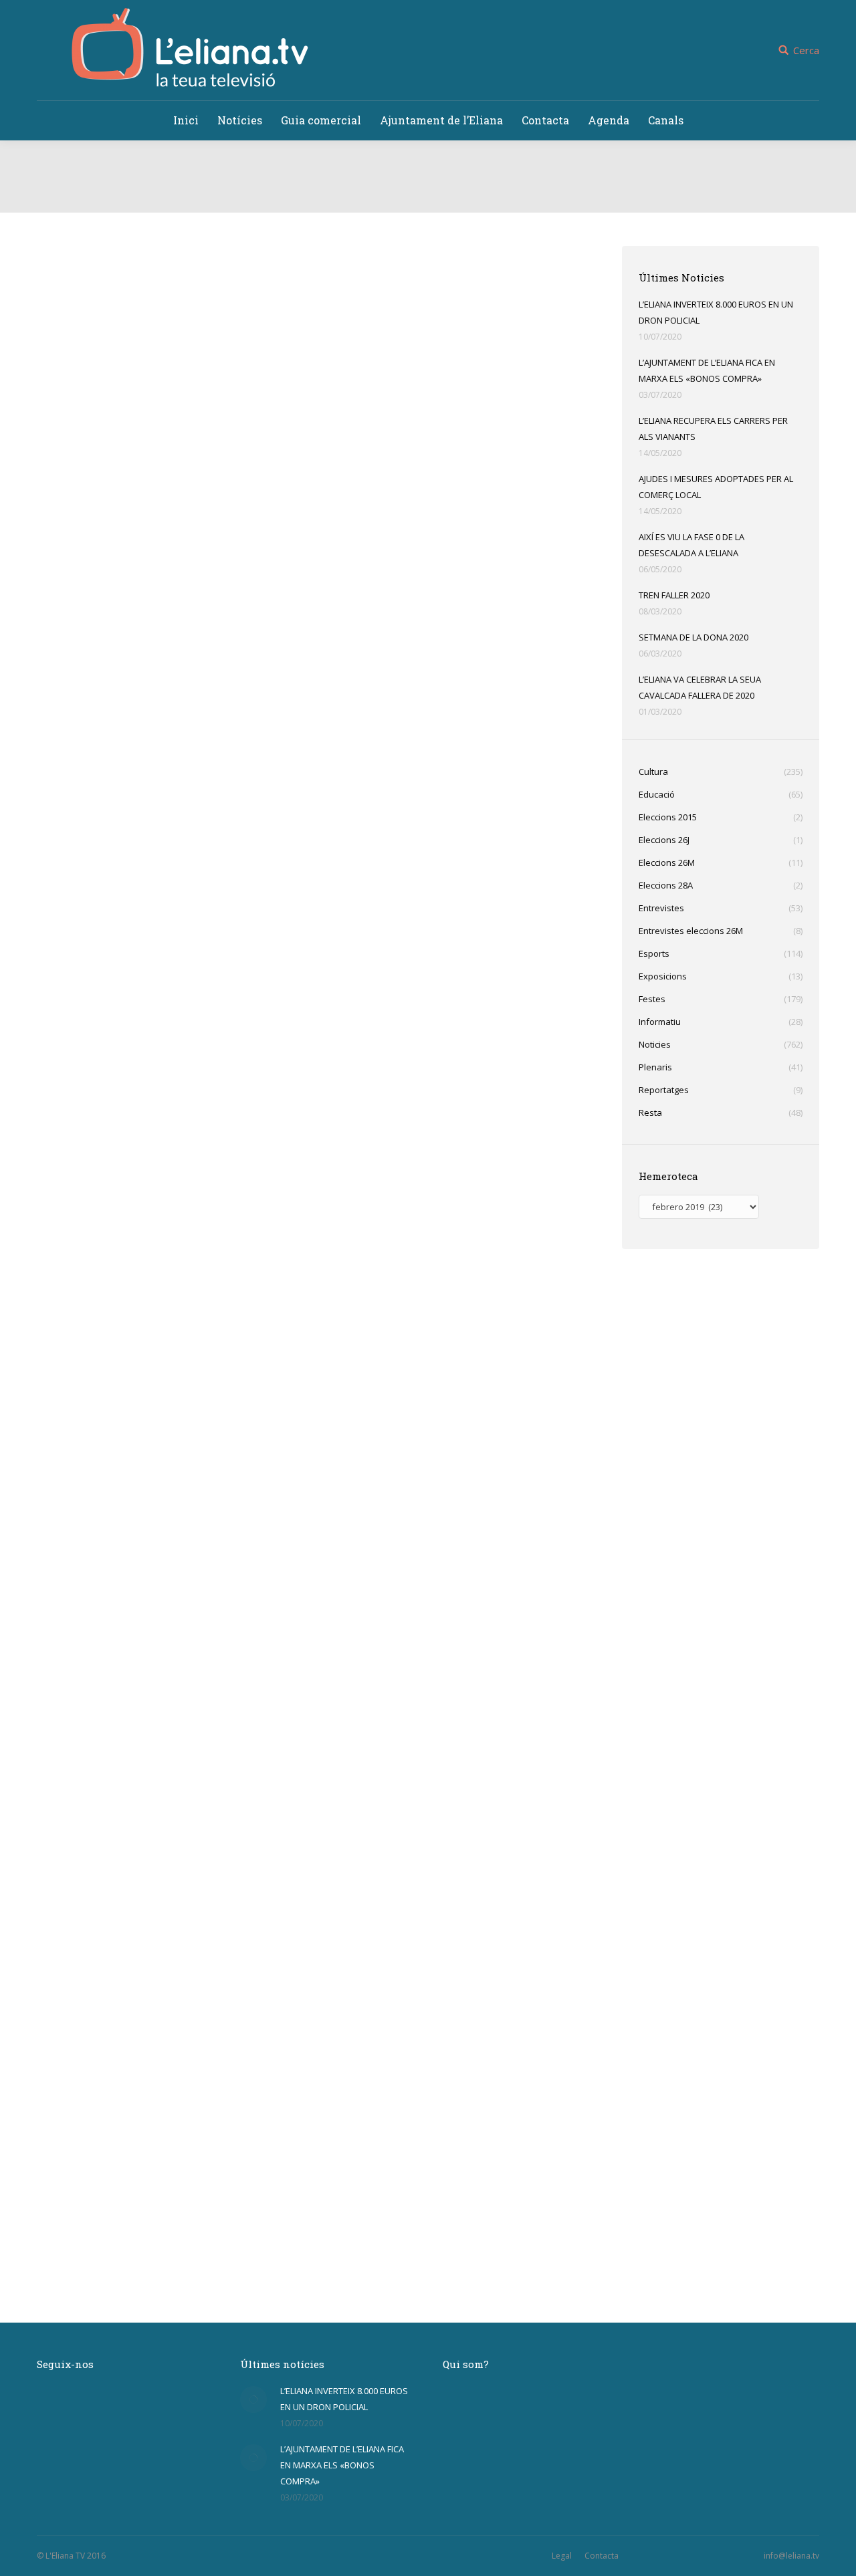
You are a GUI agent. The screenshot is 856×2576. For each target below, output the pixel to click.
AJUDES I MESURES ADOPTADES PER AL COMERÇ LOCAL (716, 487)
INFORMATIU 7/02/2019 (123, 1349)
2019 (412, 199)
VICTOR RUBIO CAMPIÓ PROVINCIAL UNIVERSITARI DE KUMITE (246, 749)
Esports (68, 771)
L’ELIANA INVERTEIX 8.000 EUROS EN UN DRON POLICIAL (716, 312)
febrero (449, 199)
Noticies (97, 525)
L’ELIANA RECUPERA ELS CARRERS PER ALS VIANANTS (713, 429)
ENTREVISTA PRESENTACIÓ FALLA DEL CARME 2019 (210, 503)
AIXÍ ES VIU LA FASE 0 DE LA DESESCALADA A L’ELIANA (691, 545)
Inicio (379, 199)
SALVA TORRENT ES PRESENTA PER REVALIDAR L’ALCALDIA (234, 2247)
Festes (66, 525)
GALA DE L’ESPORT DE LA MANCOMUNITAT (183, 1648)
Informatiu (73, 1370)
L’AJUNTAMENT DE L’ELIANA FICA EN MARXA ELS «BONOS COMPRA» (707, 370)
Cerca (806, 50)
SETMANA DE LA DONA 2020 (693, 637)
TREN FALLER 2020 (674, 595)
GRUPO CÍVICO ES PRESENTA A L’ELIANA (176, 1948)
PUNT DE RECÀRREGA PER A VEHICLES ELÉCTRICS (207, 1049)
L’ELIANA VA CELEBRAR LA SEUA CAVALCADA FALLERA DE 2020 (700, 687)
